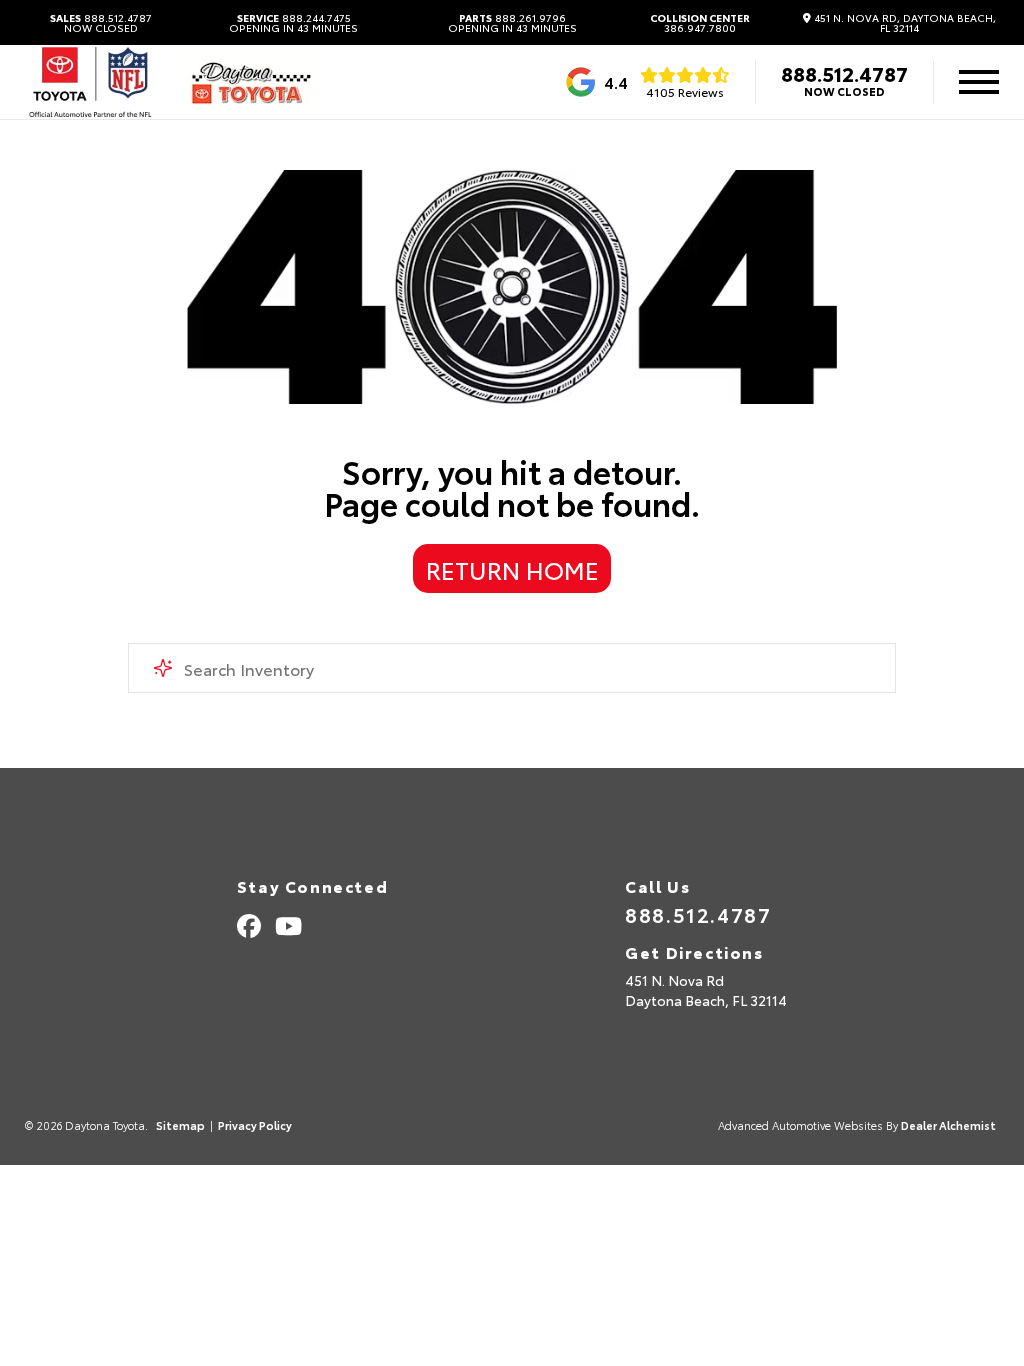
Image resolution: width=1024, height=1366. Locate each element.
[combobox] (512, 668)
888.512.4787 (101, 23)
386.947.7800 (700, 23)
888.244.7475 (293, 23)
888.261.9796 (512, 23)
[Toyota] (90, 82)
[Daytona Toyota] (251, 82)
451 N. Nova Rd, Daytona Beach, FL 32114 (903, 23)
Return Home (512, 569)
